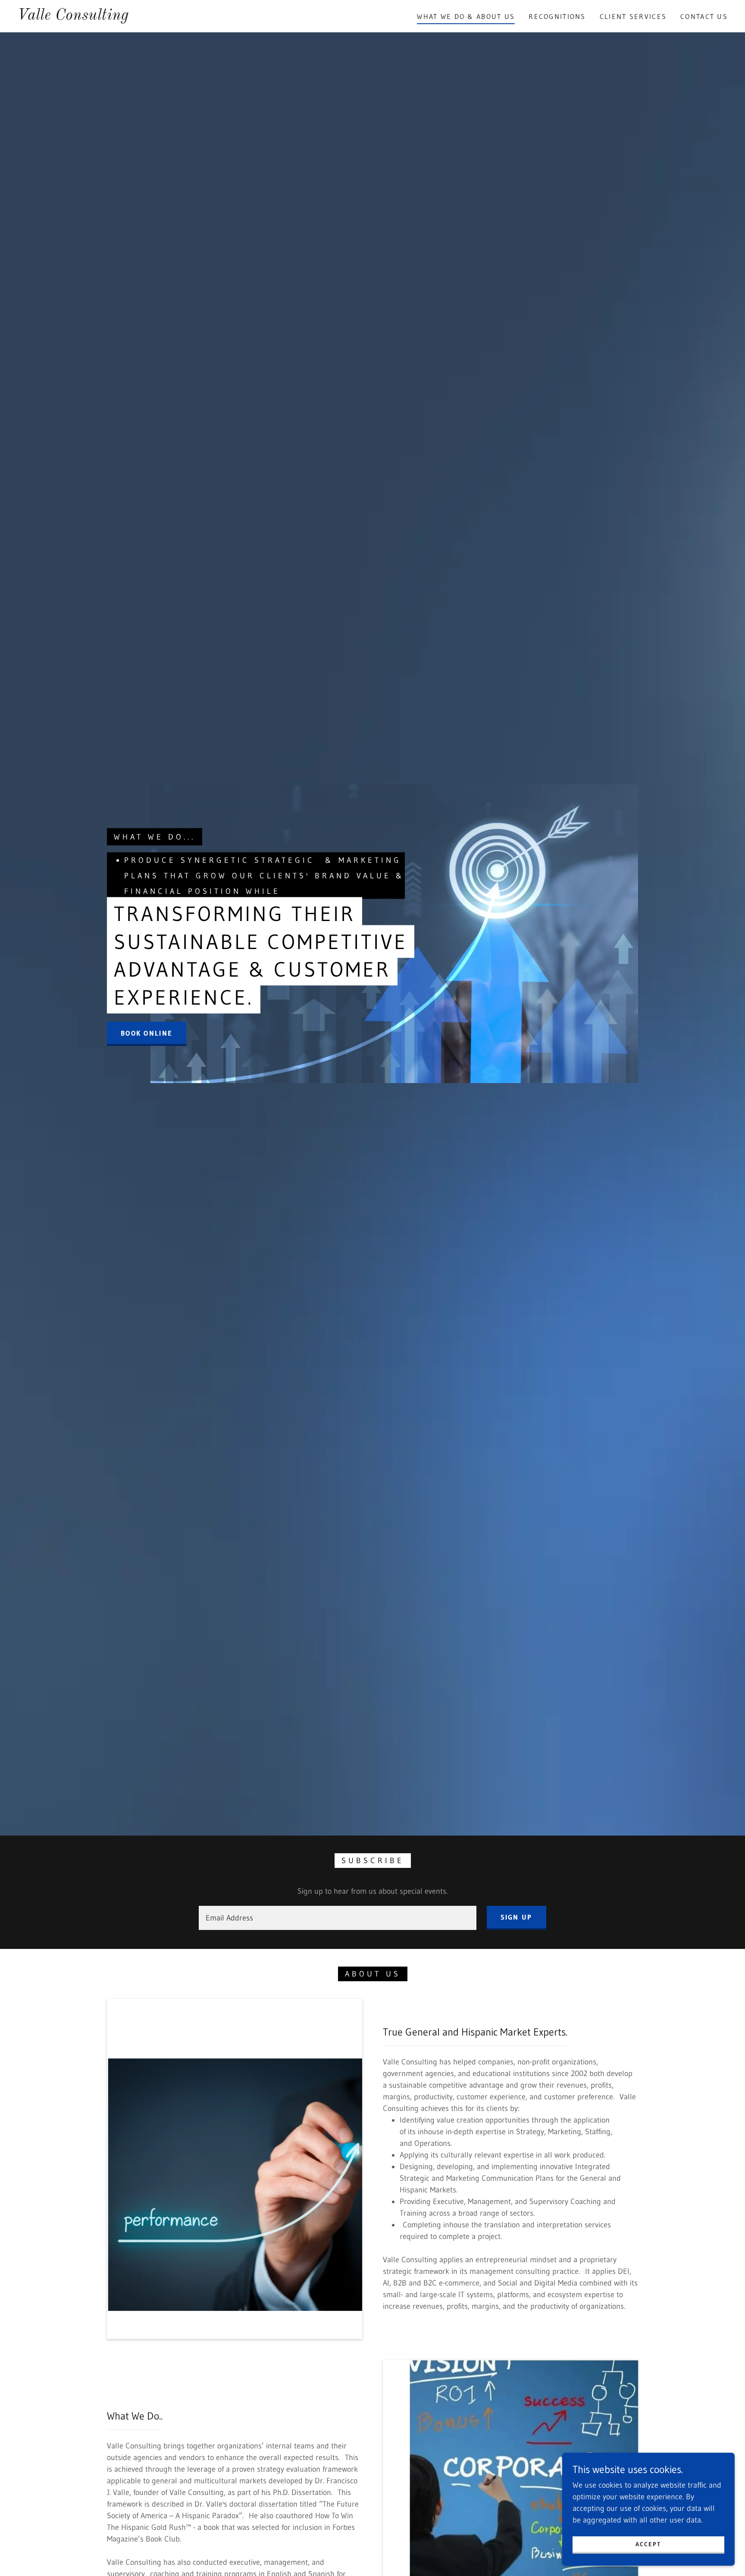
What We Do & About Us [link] (466, 16)
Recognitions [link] (557, 16)
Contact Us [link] (704, 16)
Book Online (147, 1033)
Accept (648, 2544)
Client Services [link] (633, 16)
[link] (73, 17)
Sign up (516, 1917)
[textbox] (337, 1918)
